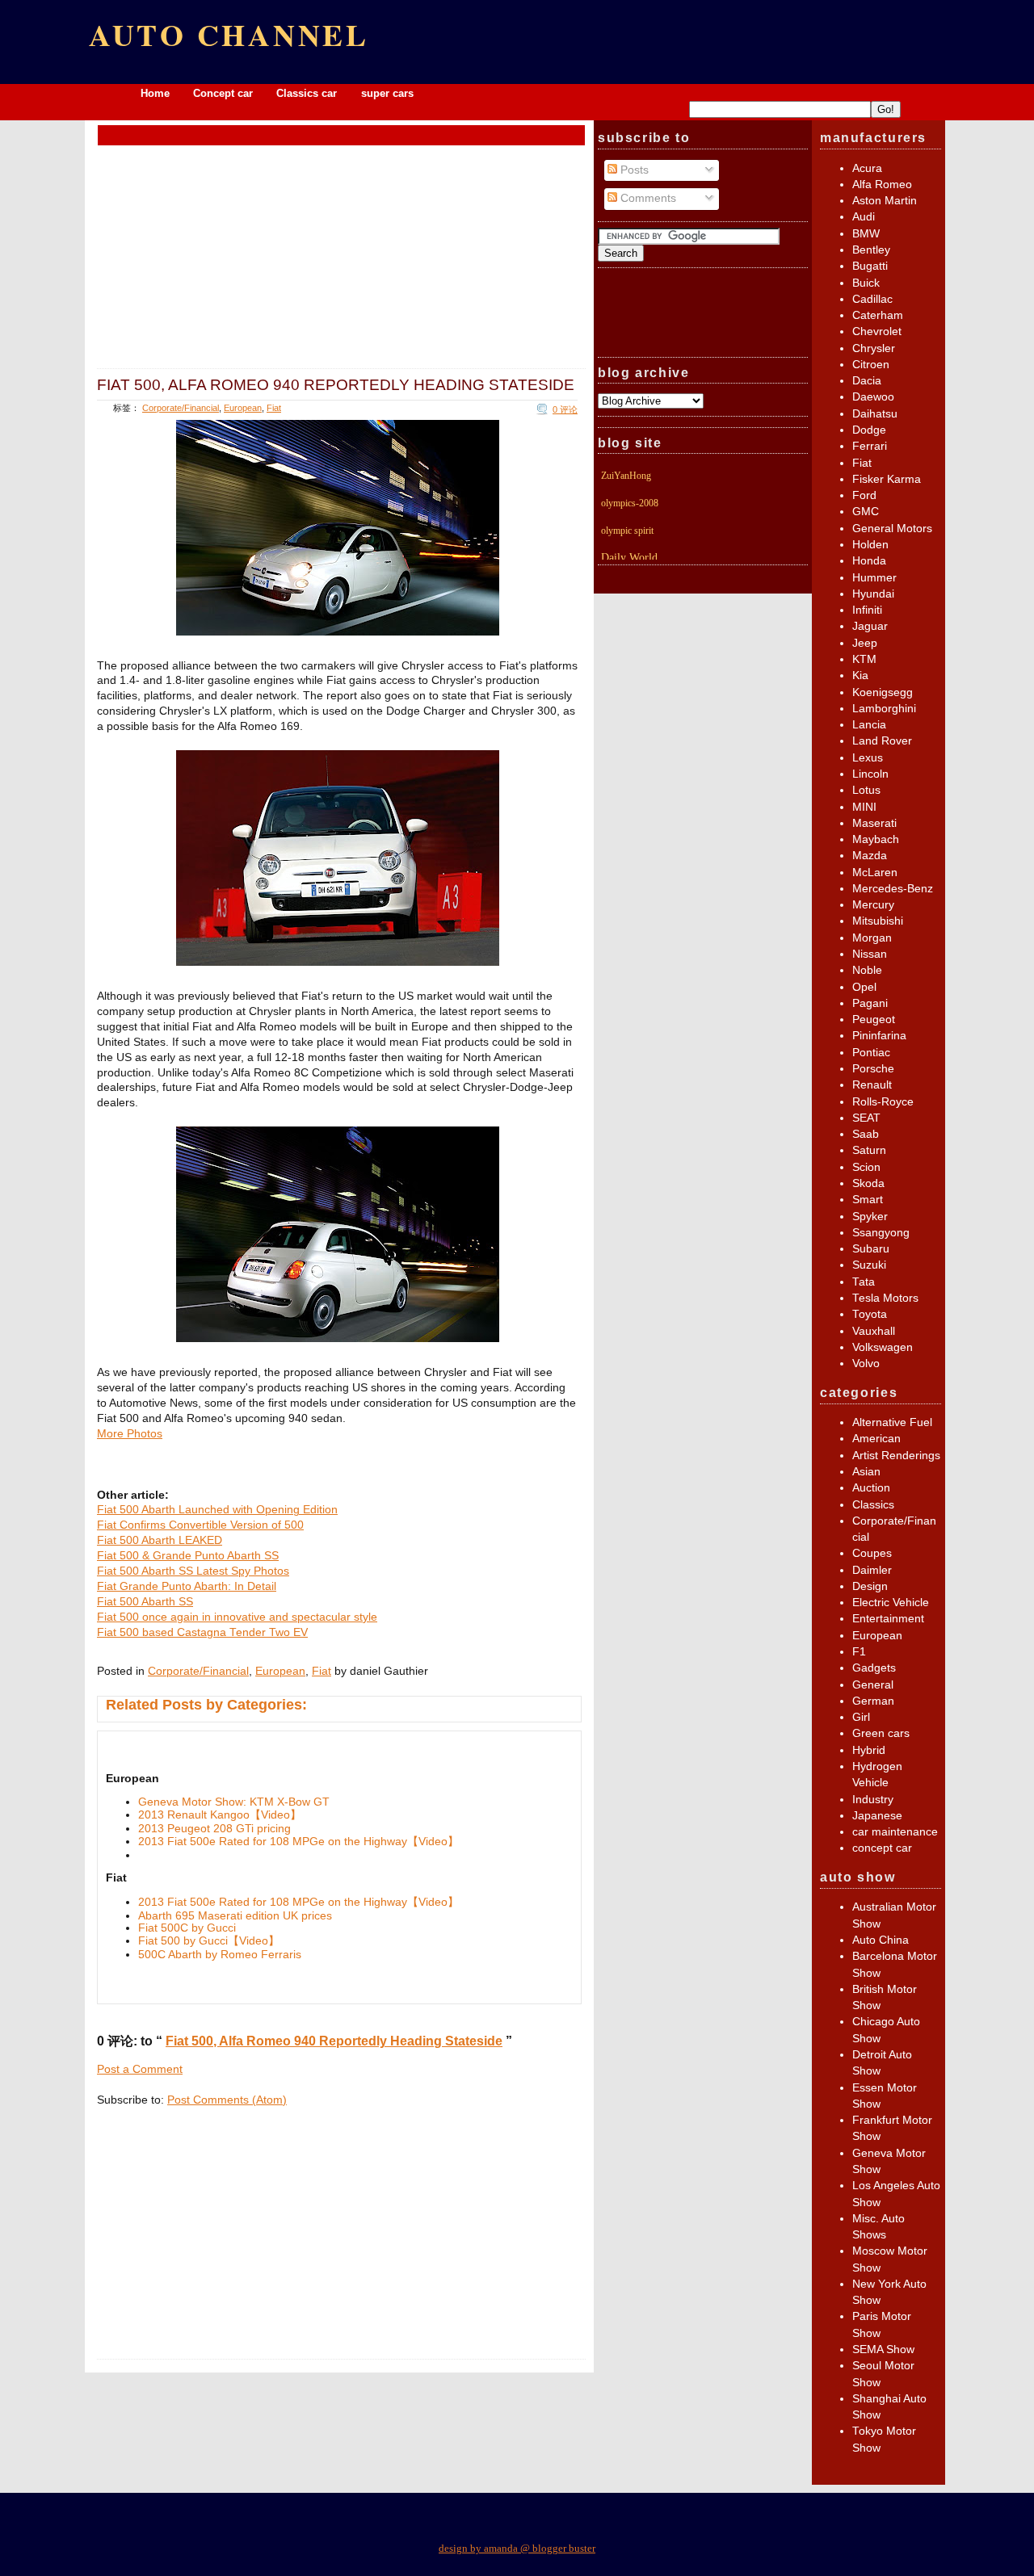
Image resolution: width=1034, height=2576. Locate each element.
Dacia (867, 381)
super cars (387, 93)
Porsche (873, 1069)
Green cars (881, 1733)
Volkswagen (883, 1347)
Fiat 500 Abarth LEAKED (160, 1540)
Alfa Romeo (882, 185)
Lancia (869, 725)
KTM (864, 659)
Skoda (868, 1183)
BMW (866, 234)
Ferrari (870, 446)
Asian (866, 1472)
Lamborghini (884, 709)
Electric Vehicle (891, 1603)
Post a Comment (140, 2069)
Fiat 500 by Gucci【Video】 (209, 1941)
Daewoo (873, 397)
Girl (861, 1717)
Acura (867, 168)
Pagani (870, 1003)
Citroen (871, 365)
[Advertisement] (342, 134)
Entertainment (888, 1619)
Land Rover (882, 741)
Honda (869, 561)
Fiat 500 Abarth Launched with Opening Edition (217, 1510)
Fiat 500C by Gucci (187, 1928)
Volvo (866, 1364)
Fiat (274, 408)
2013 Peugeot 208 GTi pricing (214, 1829)
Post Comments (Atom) (227, 2100)
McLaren (875, 873)
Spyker (870, 1217)
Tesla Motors (885, 1298)
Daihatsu (875, 414)
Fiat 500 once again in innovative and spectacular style (237, 1617)
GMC (866, 512)
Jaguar (870, 626)
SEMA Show (883, 2349)
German (873, 1701)
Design (870, 1586)
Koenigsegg (883, 692)
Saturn (869, 1150)
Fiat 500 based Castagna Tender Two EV (202, 1632)
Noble (867, 970)
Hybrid (869, 1750)
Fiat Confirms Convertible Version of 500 (200, 1525)
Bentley (871, 250)
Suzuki (869, 1265)
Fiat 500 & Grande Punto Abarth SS (188, 1556)
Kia (860, 675)
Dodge (869, 430)
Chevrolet (877, 331)
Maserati (874, 823)
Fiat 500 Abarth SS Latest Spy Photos (193, 1571)
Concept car (223, 93)
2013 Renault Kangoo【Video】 (220, 1815)
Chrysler (874, 348)
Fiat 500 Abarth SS (145, 1602)
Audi (864, 217)
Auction (871, 1488)
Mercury (873, 905)
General (873, 1685)
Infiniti (867, 610)
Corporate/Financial (181, 408)
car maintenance (895, 1832)
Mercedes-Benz (893, 889)
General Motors (892, 529)
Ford (864, 495)
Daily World (629, 558)
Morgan (872, 938)
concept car (882, 1848)
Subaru (871, 1249)
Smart (868, 1200)
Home (155, 93)
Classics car (308, 93)
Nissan (870, 954)
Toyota (870, 1314)
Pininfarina (879, 1036)
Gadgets (874, 1668)
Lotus (866, 790)
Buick (866, 283)
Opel (864, 987)
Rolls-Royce (883, 1102)
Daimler (872, 1570)
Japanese (877, 1816)
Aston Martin (885, 201)
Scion (866, 1167)
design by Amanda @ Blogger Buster (517, 2548)
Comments (647, 198)
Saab (866, 1134)
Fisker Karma (887, 479)
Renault (872, 1085)
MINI (864, 807)
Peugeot (874, 1019)
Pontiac (871, 1053)
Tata (864, 1282)
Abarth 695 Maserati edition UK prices (235, 1916)
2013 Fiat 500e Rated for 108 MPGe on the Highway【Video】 (298, 1842)
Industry (873, 1800)
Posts (633, 170)
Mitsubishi (878, 921)
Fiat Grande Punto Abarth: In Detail (187, 1586)
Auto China (881, 1940)
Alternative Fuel (892, 1422)
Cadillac (872, 299)
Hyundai (873, 594)
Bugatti (870, 266)
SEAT (866, 1118)
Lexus (868, 758)
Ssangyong (881, 1233)
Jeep (865, 643)
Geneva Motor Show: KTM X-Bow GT (234, 1802)
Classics (873, 1505)
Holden (870, 545)
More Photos (130, 1434)
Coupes (872, 1553)
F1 (859, 1652)
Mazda (870, 856)
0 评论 (565, 409)
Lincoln (870, 774)
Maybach (876, 839)
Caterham (878, 315)
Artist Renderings (896, 1456)
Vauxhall (874, 1331)
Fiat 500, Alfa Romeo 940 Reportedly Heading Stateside (336, 384)
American (876, 1439)
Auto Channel (229, 34)
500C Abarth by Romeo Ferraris (220, 1955)
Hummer (874, 578)
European (243, 408)
